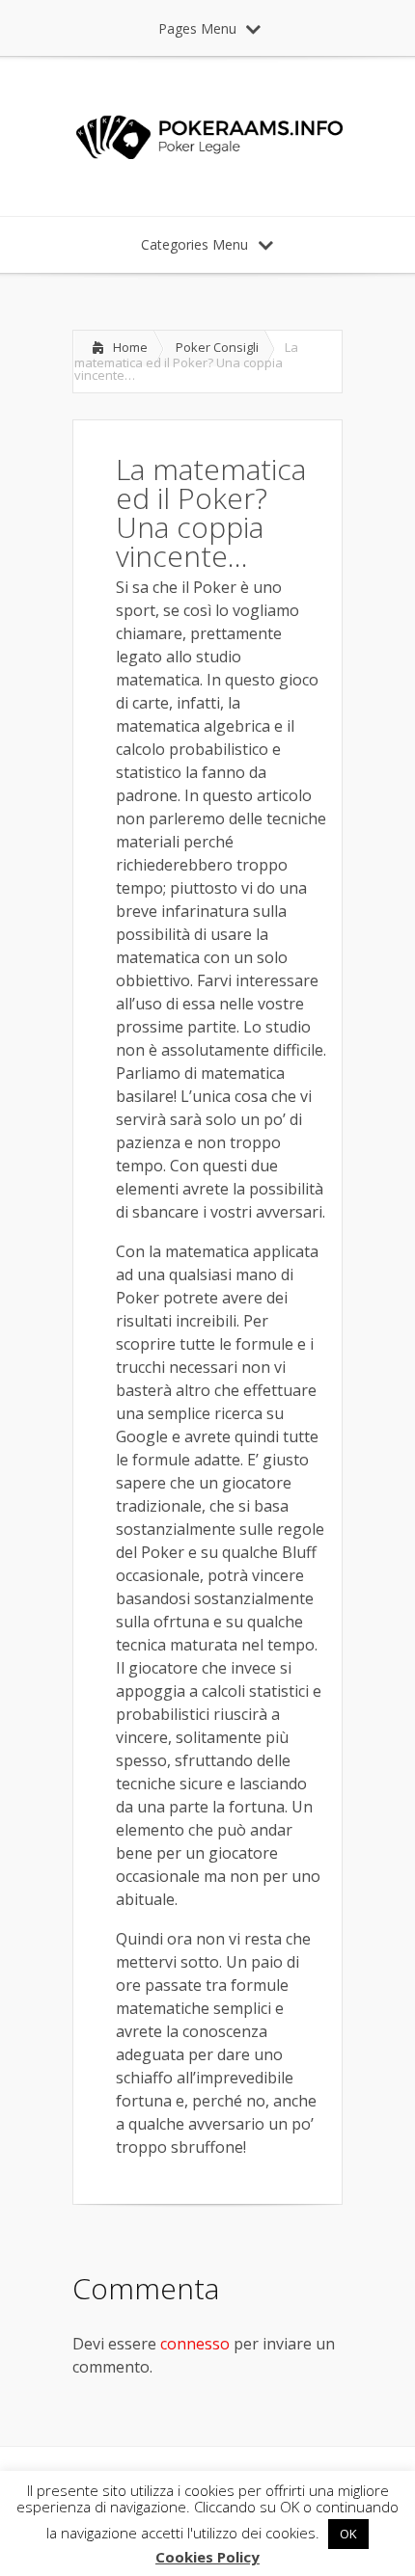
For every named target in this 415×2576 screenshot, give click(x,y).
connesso (195, 2344)
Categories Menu (194, 244)
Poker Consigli (217, 347)
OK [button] (348, 2534)
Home (130, 347)
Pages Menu (197, 28)
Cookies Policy (207, 2557)
